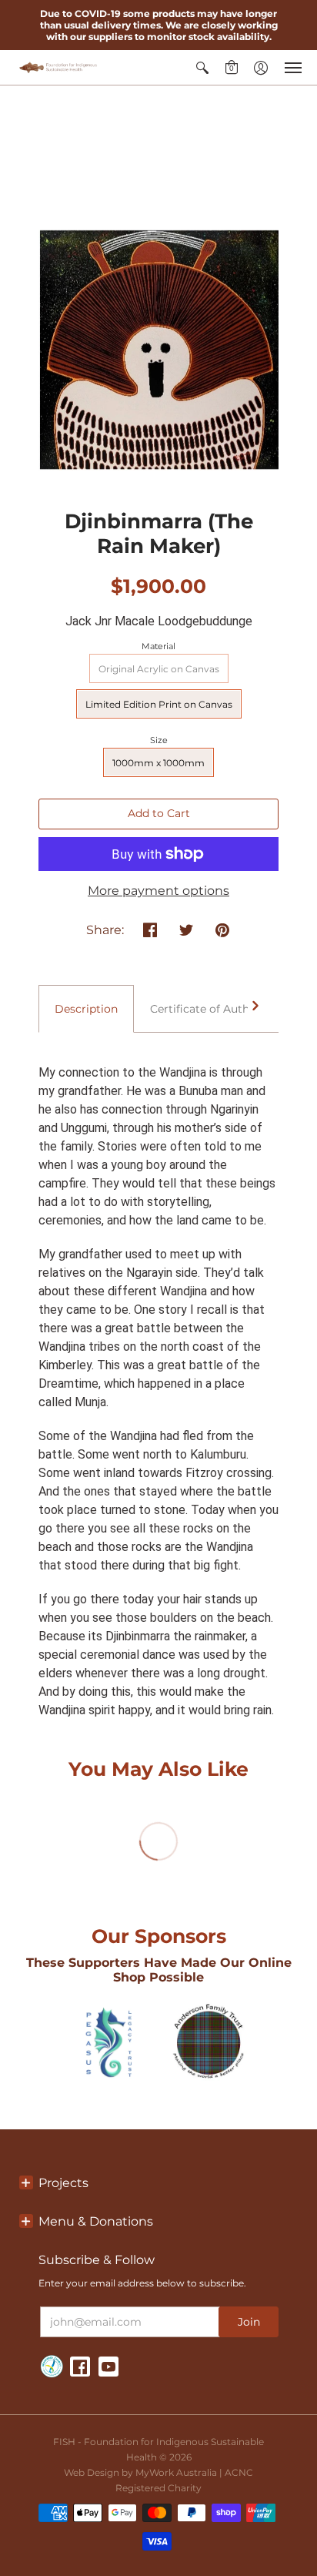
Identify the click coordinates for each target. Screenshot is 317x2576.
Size (159, 740)
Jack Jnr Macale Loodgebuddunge (159, 621)
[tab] (86, 1009)
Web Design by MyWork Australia (140, 2472)
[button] (202, 67)
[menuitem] (202, 67)
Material (158, 646)
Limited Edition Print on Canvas (159, 704)
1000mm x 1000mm (158, 763)
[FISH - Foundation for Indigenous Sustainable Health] (58, 67)
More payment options (158, 891)
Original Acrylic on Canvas (159, 669)
